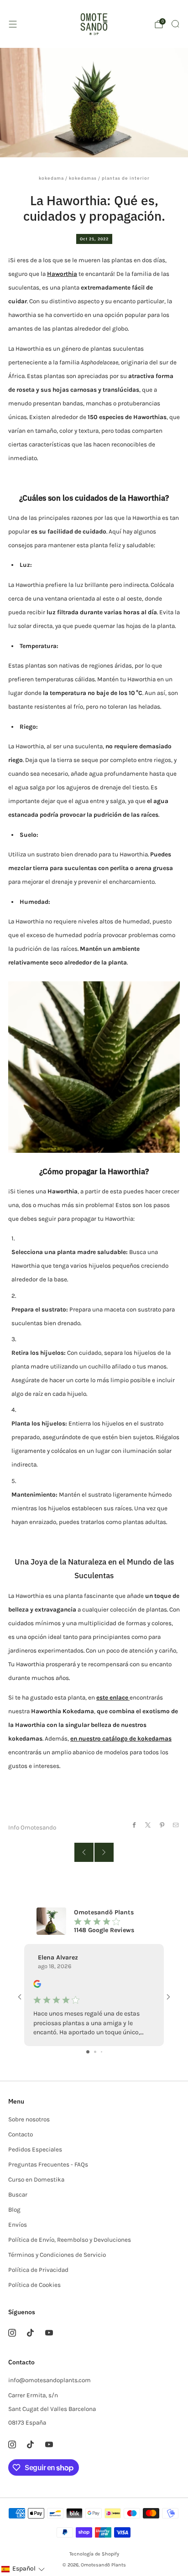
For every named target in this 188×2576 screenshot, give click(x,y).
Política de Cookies (34, 2285)
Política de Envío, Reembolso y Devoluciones (70, 2240)
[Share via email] (176, 1825)
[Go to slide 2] (95, 2052)
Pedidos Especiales (35, 2149)
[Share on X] (148, 1825)
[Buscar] (175, 24)
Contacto (21, 2134)
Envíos (18, 2225)
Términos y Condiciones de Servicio (57, 2255)
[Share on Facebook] (134, 1825)
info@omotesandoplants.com (50, 2380)
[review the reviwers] (37, 1986)
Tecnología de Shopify (94, 2554)
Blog (14, 2210)
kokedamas (83, 178)
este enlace (113, 1697)
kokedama (51, 178)
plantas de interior (126, 178)
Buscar (18, 2195)
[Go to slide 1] (88, 2052)
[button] (23, 2569)
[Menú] (13, 24)
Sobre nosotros (29, 2119)
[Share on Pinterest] (162, 1825)
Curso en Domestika (36, 2179)
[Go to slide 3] (102, 2052)
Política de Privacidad (38, 2270)
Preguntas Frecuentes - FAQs (48, 2164)
